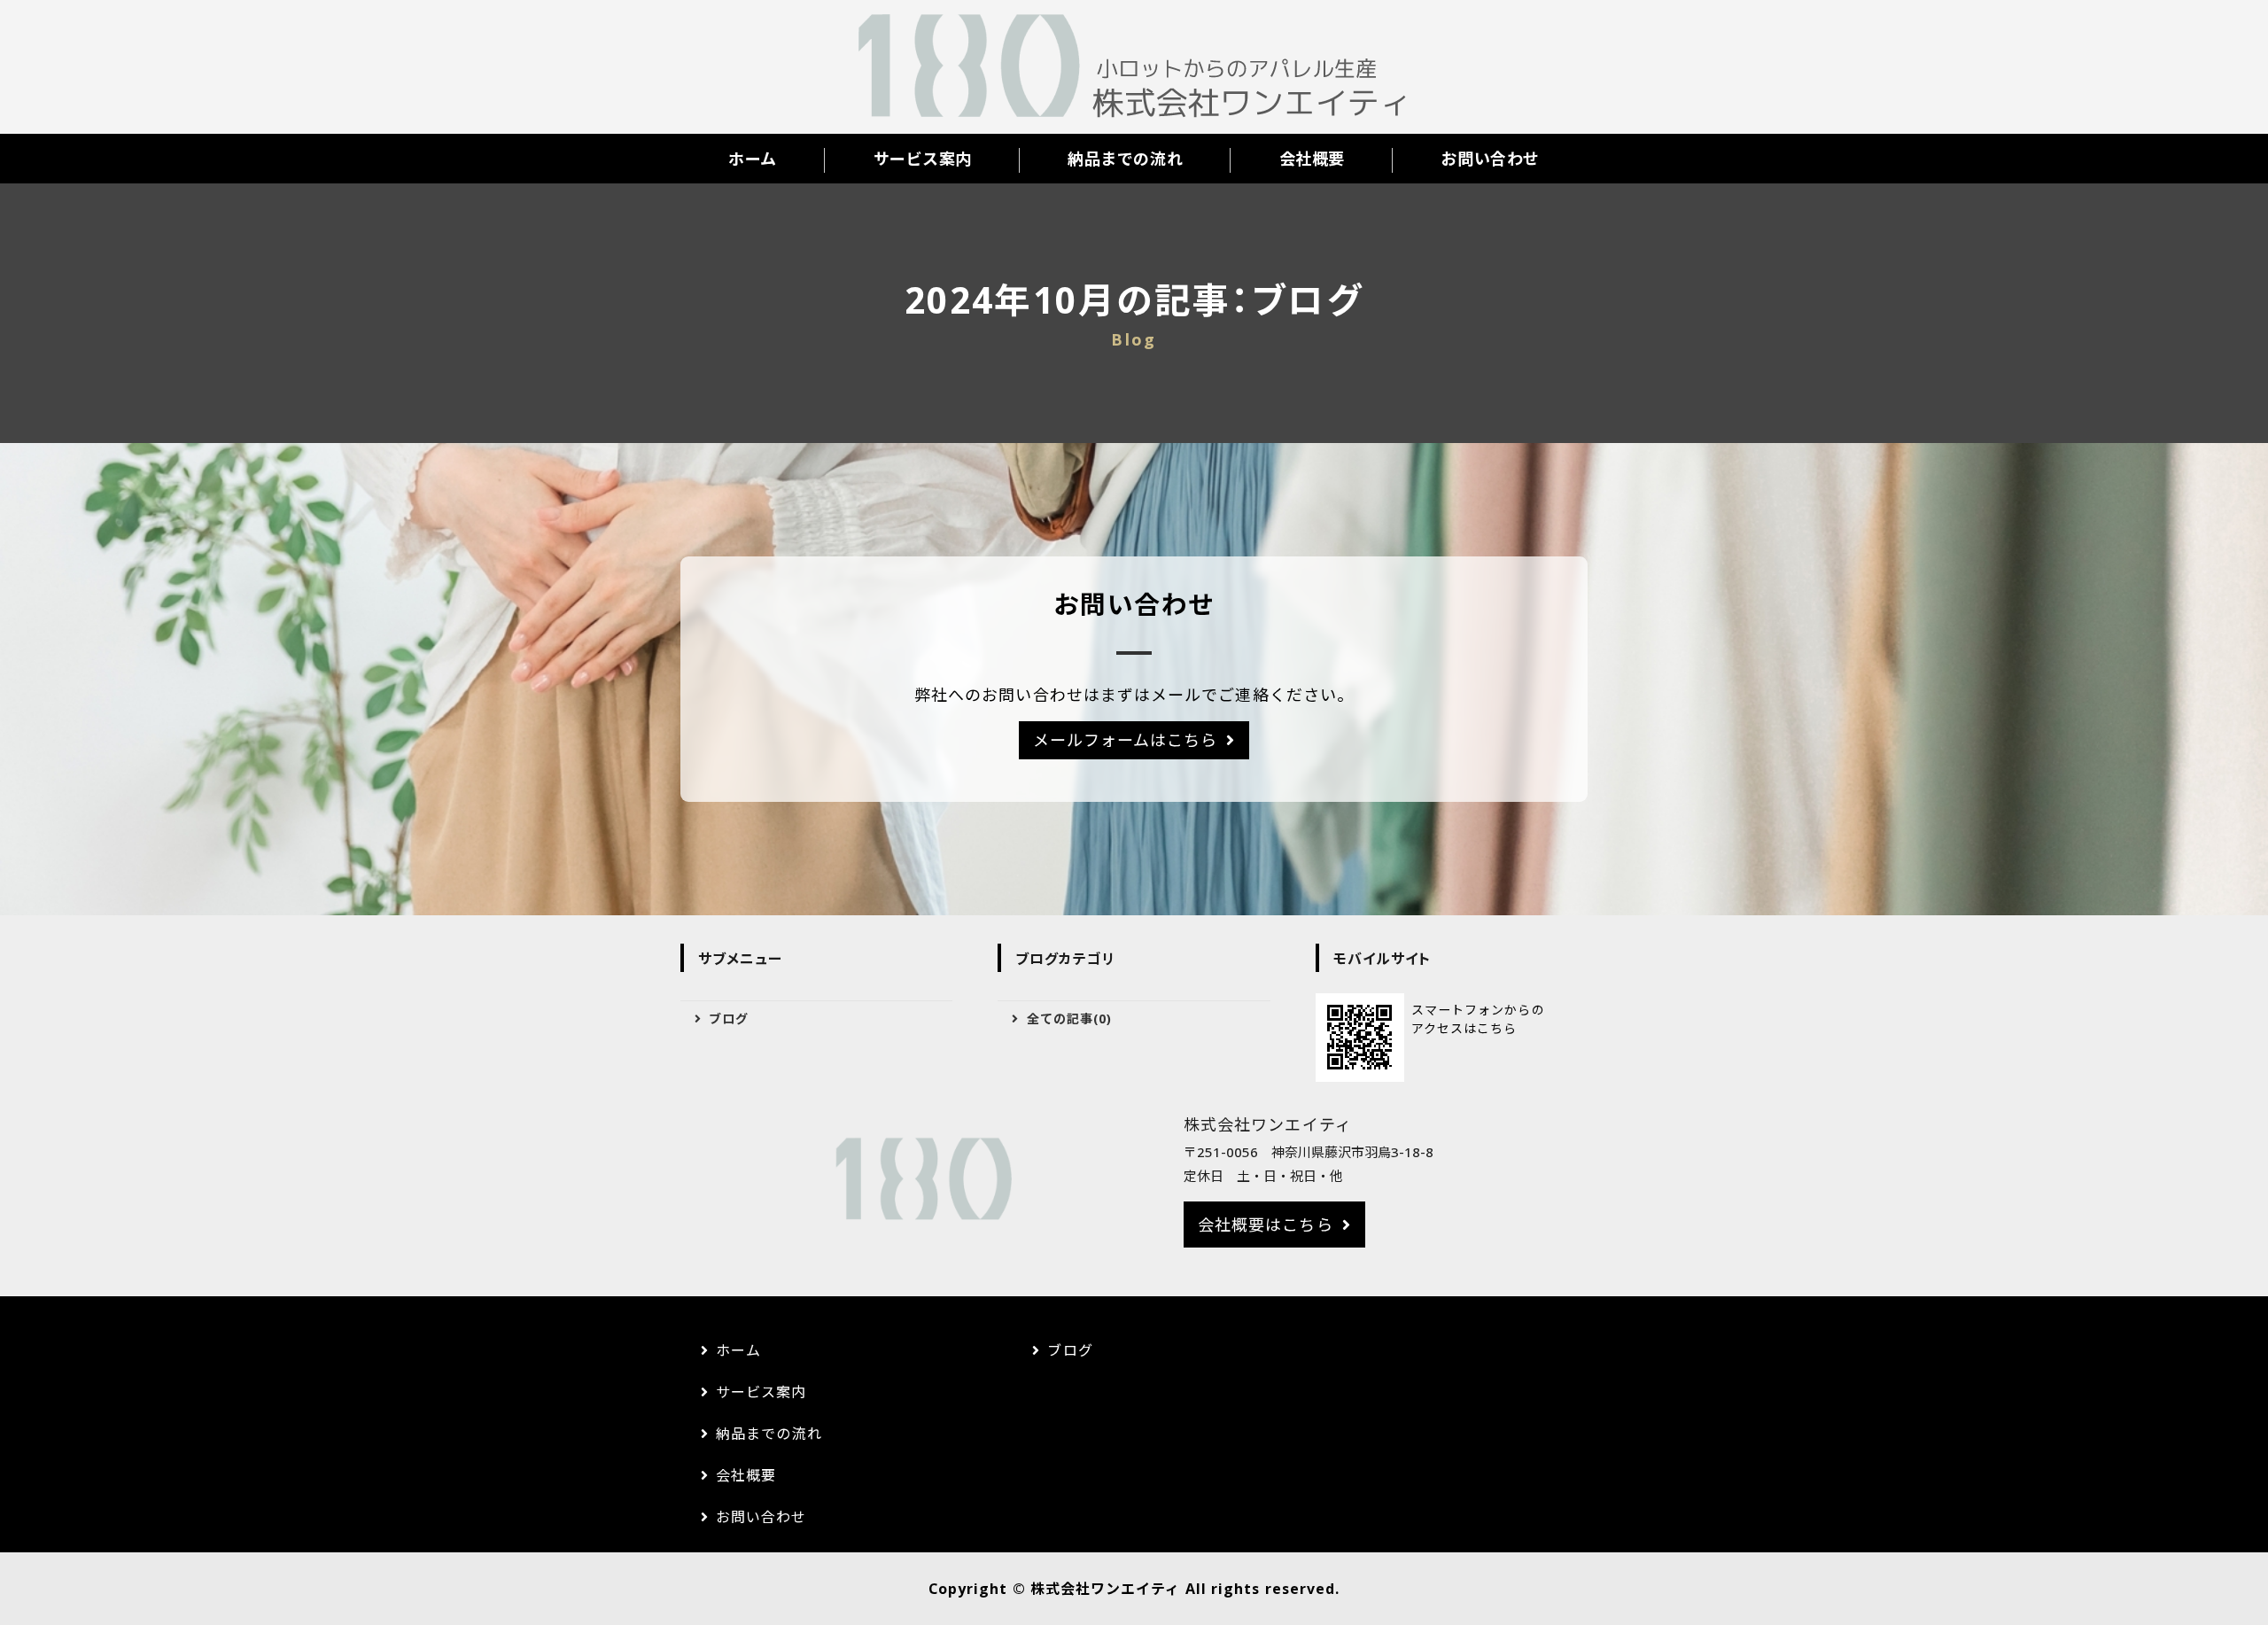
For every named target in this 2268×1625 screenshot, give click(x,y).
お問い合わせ (1490, 159)
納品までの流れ (1125, 159)
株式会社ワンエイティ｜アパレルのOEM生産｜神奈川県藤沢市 (1134, 67)
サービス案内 (923, 159)
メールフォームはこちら (1126, 740)
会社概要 (1312, 159)
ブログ (729, 1019)
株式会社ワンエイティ (1106, 1589)
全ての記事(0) (1070, 1019)
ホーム (753, 159)
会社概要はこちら (1266, 1225)
